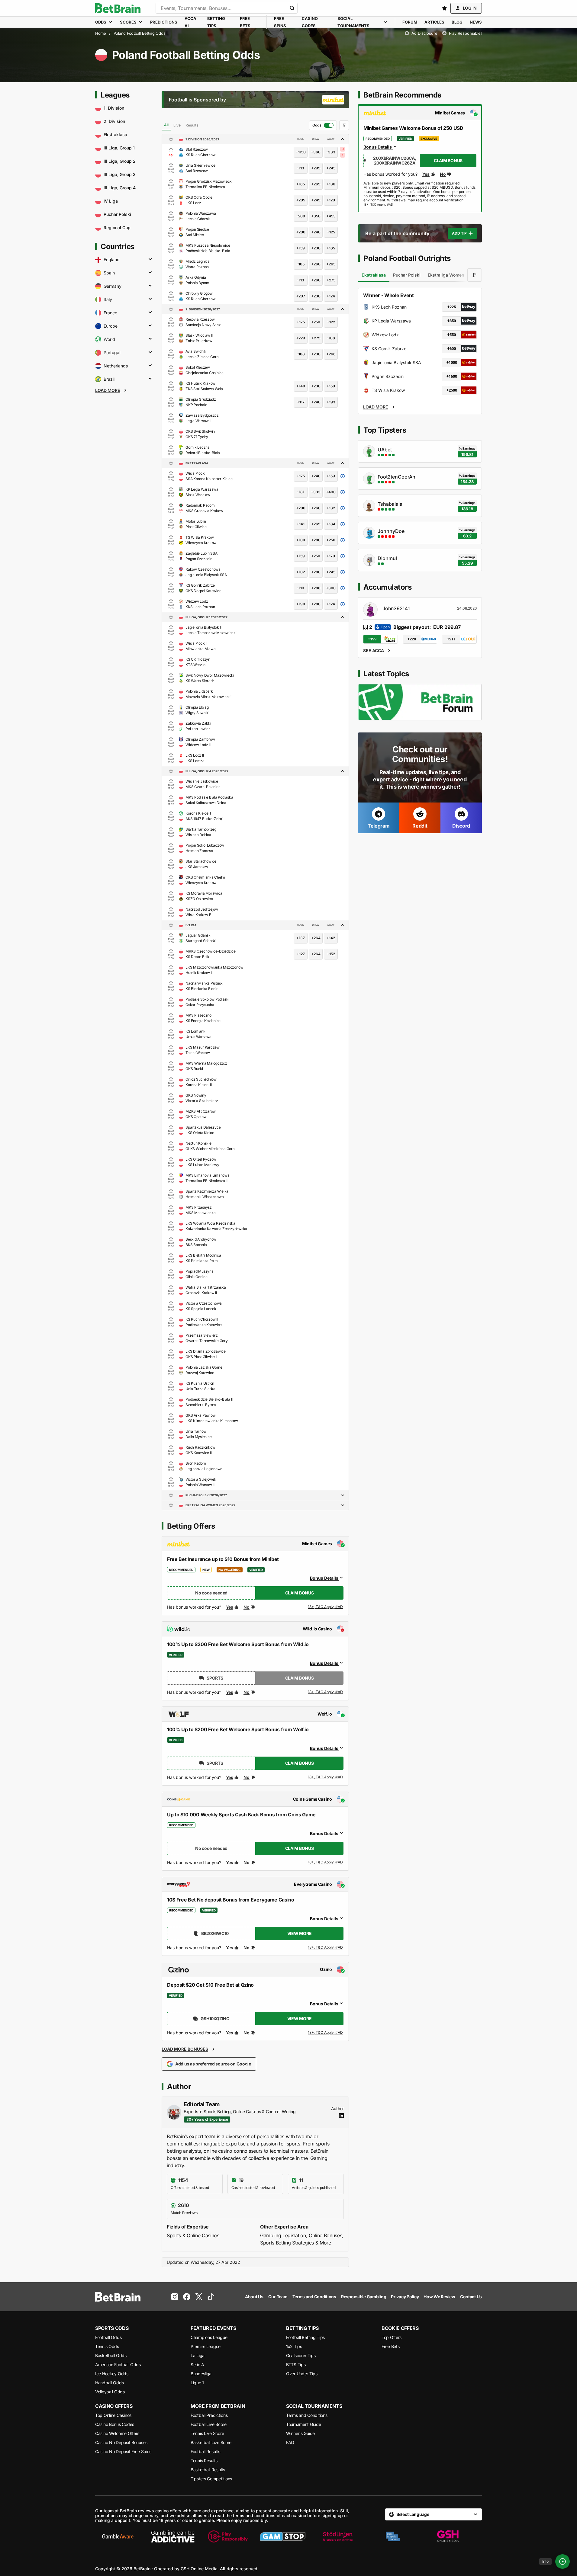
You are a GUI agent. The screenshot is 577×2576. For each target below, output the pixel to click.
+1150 (301, 152)
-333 (331, 152)
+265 (316, 184)
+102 (301, 572)
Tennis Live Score (207, 2433)
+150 (331, 386)
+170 (331, 556)
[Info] (562, 2562)
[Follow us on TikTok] (211, 2297)
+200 (301, 232)
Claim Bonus (300, 1593)
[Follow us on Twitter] (199, 2297)
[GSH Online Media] (448, 2536)
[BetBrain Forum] (420, 702)
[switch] (323, 125)
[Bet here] (378, 205)
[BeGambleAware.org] (118, 2536)
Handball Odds (109, 2383)
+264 (316, 938)
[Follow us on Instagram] (175, 2297)
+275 (331, 280)
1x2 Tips (294, 2346)
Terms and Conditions (307, 2415)
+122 (331, 322)
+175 (301, 322)
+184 (331, 524)
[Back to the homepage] (118, 8)
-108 (331, 338)
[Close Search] (292, 8)
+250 (316, 322)
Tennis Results (204, 2461)
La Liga (198, 2355)
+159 (301, 248)
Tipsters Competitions (211, 2479)
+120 (331, 200)
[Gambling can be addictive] (173, 2536)
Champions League (209, 2337)
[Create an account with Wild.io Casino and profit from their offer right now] (326, 1692)
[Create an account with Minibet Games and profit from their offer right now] (326, 1608)
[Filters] (344, 125)
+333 (316, 492)
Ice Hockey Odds (112, 2374)
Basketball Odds (111, 2355)
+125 (331, 232)
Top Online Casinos (113, 2415)
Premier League (206, 2346)
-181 (301, 492)
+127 (301, 954)
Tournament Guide (304, 2424)
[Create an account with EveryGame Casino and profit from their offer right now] (326, 1948)
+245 (331, 168)
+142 (331, 938)
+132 (331, 508)
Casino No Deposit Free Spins (123, 2451)
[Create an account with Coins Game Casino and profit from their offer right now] (326, 1863)
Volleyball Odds (110, 2392)
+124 (331, 296)
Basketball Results (208, 2470)
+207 (301, 296)
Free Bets (390, 2346)
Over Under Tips (302, 2374)
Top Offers (392, 2337)
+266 (331, 354)
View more (299, 1933)
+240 (316, 232)
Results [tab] (192, 125)
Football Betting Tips (305, 2337)
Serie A (197, 2365)
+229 (301, 338)
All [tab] (166, 125)
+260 (316, 264)
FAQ (290, 2442)
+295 (316, 168)
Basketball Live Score (211, 2442)
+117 (301, 402)
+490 (331, 492)
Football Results (205, 2451)
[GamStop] (283, 2536)
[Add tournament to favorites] (171, 139)
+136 (331, 184)
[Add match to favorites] (171, 149)
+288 (316, 588)
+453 (331, 216)
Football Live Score (209, 2424)
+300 (331, 588)
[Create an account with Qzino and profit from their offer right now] (326, 2033)
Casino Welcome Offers (117, 2433)
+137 (301, 938)
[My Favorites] (444, 8)
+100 (301, 540)
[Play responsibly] (228, 2536)
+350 (316, 216)
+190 (301, 604)
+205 (301, 200)
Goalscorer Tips (301, 2355)
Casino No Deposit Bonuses (121, 2442)
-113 (301, 168)
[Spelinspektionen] (393, 2536)
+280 (316, 540)
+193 (331, 402)
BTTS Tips (296, 2365)
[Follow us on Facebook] (187, 2297)
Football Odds (108, 2337)
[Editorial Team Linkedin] (341, 2116)
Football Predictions (209, 2415)
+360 (316, 152)
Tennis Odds (107, 2346)
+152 (331, 954)
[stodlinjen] (338, 2536)
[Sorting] (475, 275)
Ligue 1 (197, 2383)
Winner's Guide (300, 2433)
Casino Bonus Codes (115, 2424)
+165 (301, 184)
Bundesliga (201, 2374)
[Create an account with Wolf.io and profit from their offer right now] (326, 1778)
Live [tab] (177, 125)
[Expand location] (150, 260)
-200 (301, 216)
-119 (301, 588)
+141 (301, 524)
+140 (301, 386)
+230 (316, 248)
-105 (301, 264)
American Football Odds (118, 2365)
